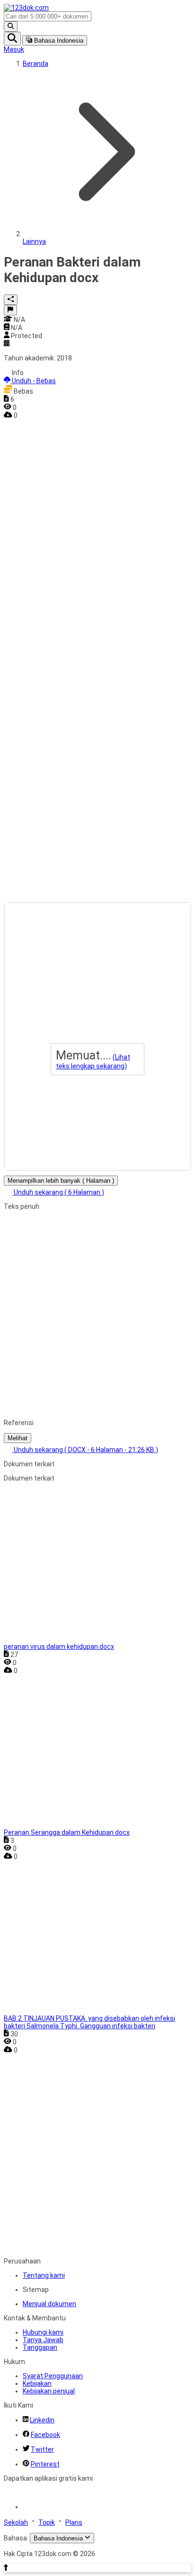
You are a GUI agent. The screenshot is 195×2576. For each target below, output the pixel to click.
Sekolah (16, 2522)
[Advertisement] (42, 561)
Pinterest (45, 2464)
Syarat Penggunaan (53, 2376)
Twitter (42, 2449)
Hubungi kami (43, 2332)
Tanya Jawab (43, 2340)
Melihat (18, 1438)
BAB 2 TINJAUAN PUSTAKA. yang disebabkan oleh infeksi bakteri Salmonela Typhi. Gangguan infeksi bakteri (89, 2022)
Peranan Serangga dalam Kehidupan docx (67, 1832)
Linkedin (42, 2420)
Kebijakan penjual (49, 2391)
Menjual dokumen (49, 2304)
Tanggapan (40, 2347)
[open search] (12, 39)
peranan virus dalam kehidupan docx (59, 1647)
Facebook (45, 2435)
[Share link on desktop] (11, 300)
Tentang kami (44, 2275)
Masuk (14, 49)
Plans (74, 2522)
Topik (47, 2522)
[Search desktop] (11, 27)
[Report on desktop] (10, 310)
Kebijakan (37, 2383)
